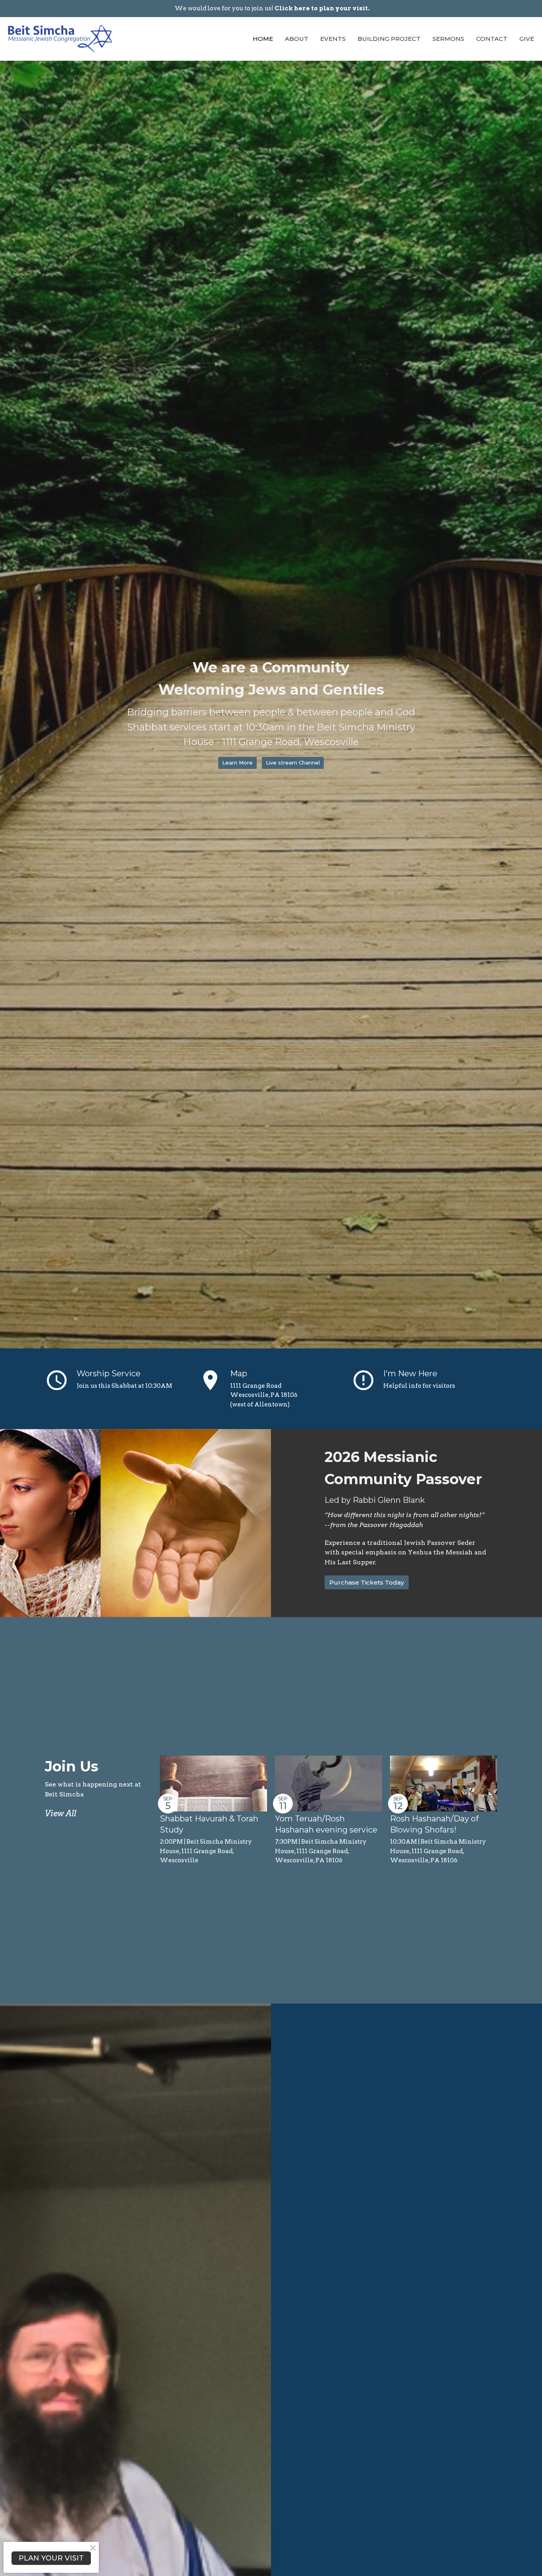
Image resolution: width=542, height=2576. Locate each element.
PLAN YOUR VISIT (51, 2558)
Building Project (389, 39)
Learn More (237, 763)
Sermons (448, 39)
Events (333, 39)
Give (527, 39)
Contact (492, 39)
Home (263, 39)
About (297, 39)
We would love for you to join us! (272, 8)
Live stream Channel (293, 763)
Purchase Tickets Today (367, 1582)
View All (61, 1813)
